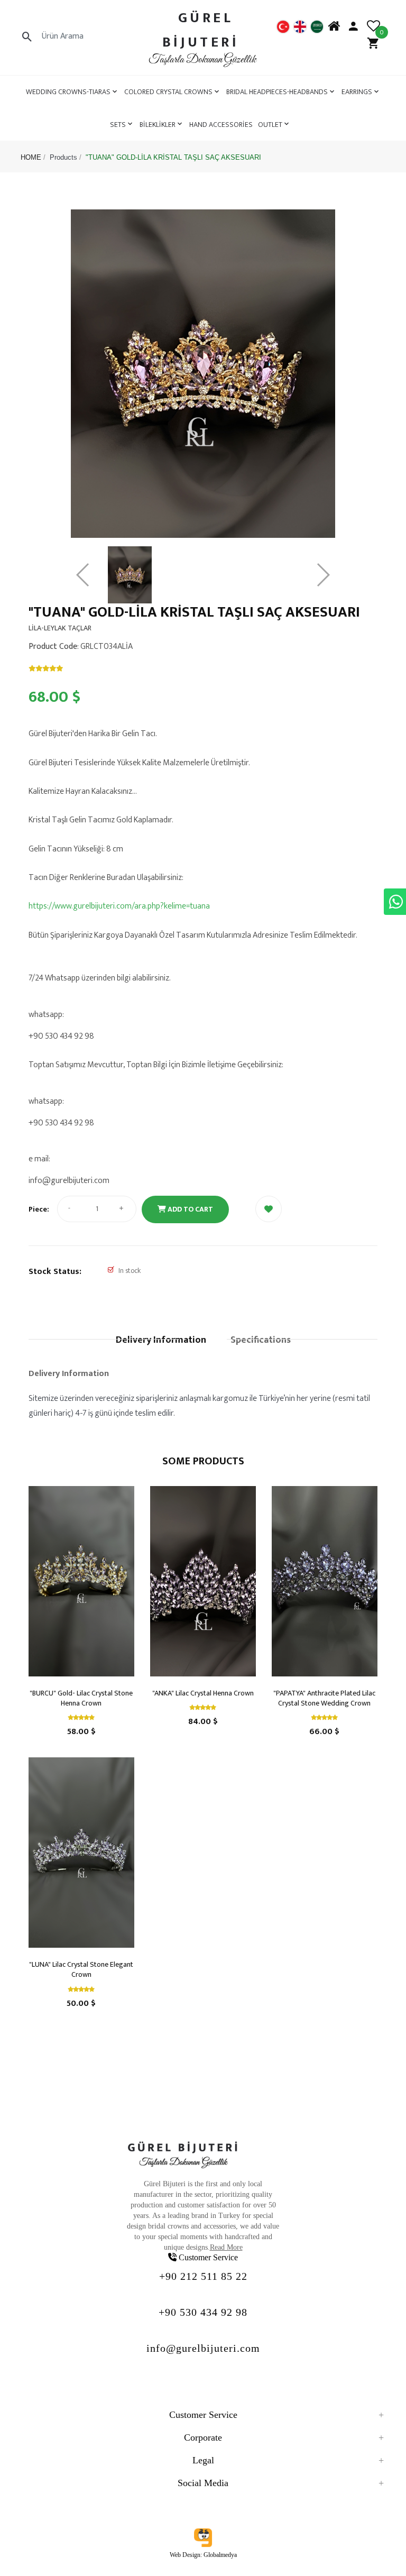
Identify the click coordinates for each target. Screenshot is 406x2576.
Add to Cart (190, 1209)
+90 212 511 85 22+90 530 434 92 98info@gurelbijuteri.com (203, 2312)
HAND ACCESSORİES (221, 125)
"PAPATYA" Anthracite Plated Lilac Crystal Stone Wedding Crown (324, 1698)
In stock (130, 1271)
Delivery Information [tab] (161, 1340)
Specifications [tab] (261, 1340)
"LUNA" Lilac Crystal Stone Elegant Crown (81, 1969)
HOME (31, 157)
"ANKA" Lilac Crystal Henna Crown (203, 1693)
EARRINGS (357, 92)
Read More (226, 2247)
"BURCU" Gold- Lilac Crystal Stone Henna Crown (81, 1698)
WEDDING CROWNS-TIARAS (68, 92)
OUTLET (270, 125)
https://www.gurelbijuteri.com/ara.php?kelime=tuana (119, 906)
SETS (118, 125)
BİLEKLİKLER (158, 125)
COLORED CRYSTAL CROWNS (168, 92)
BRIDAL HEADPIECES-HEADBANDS (277, 92)
